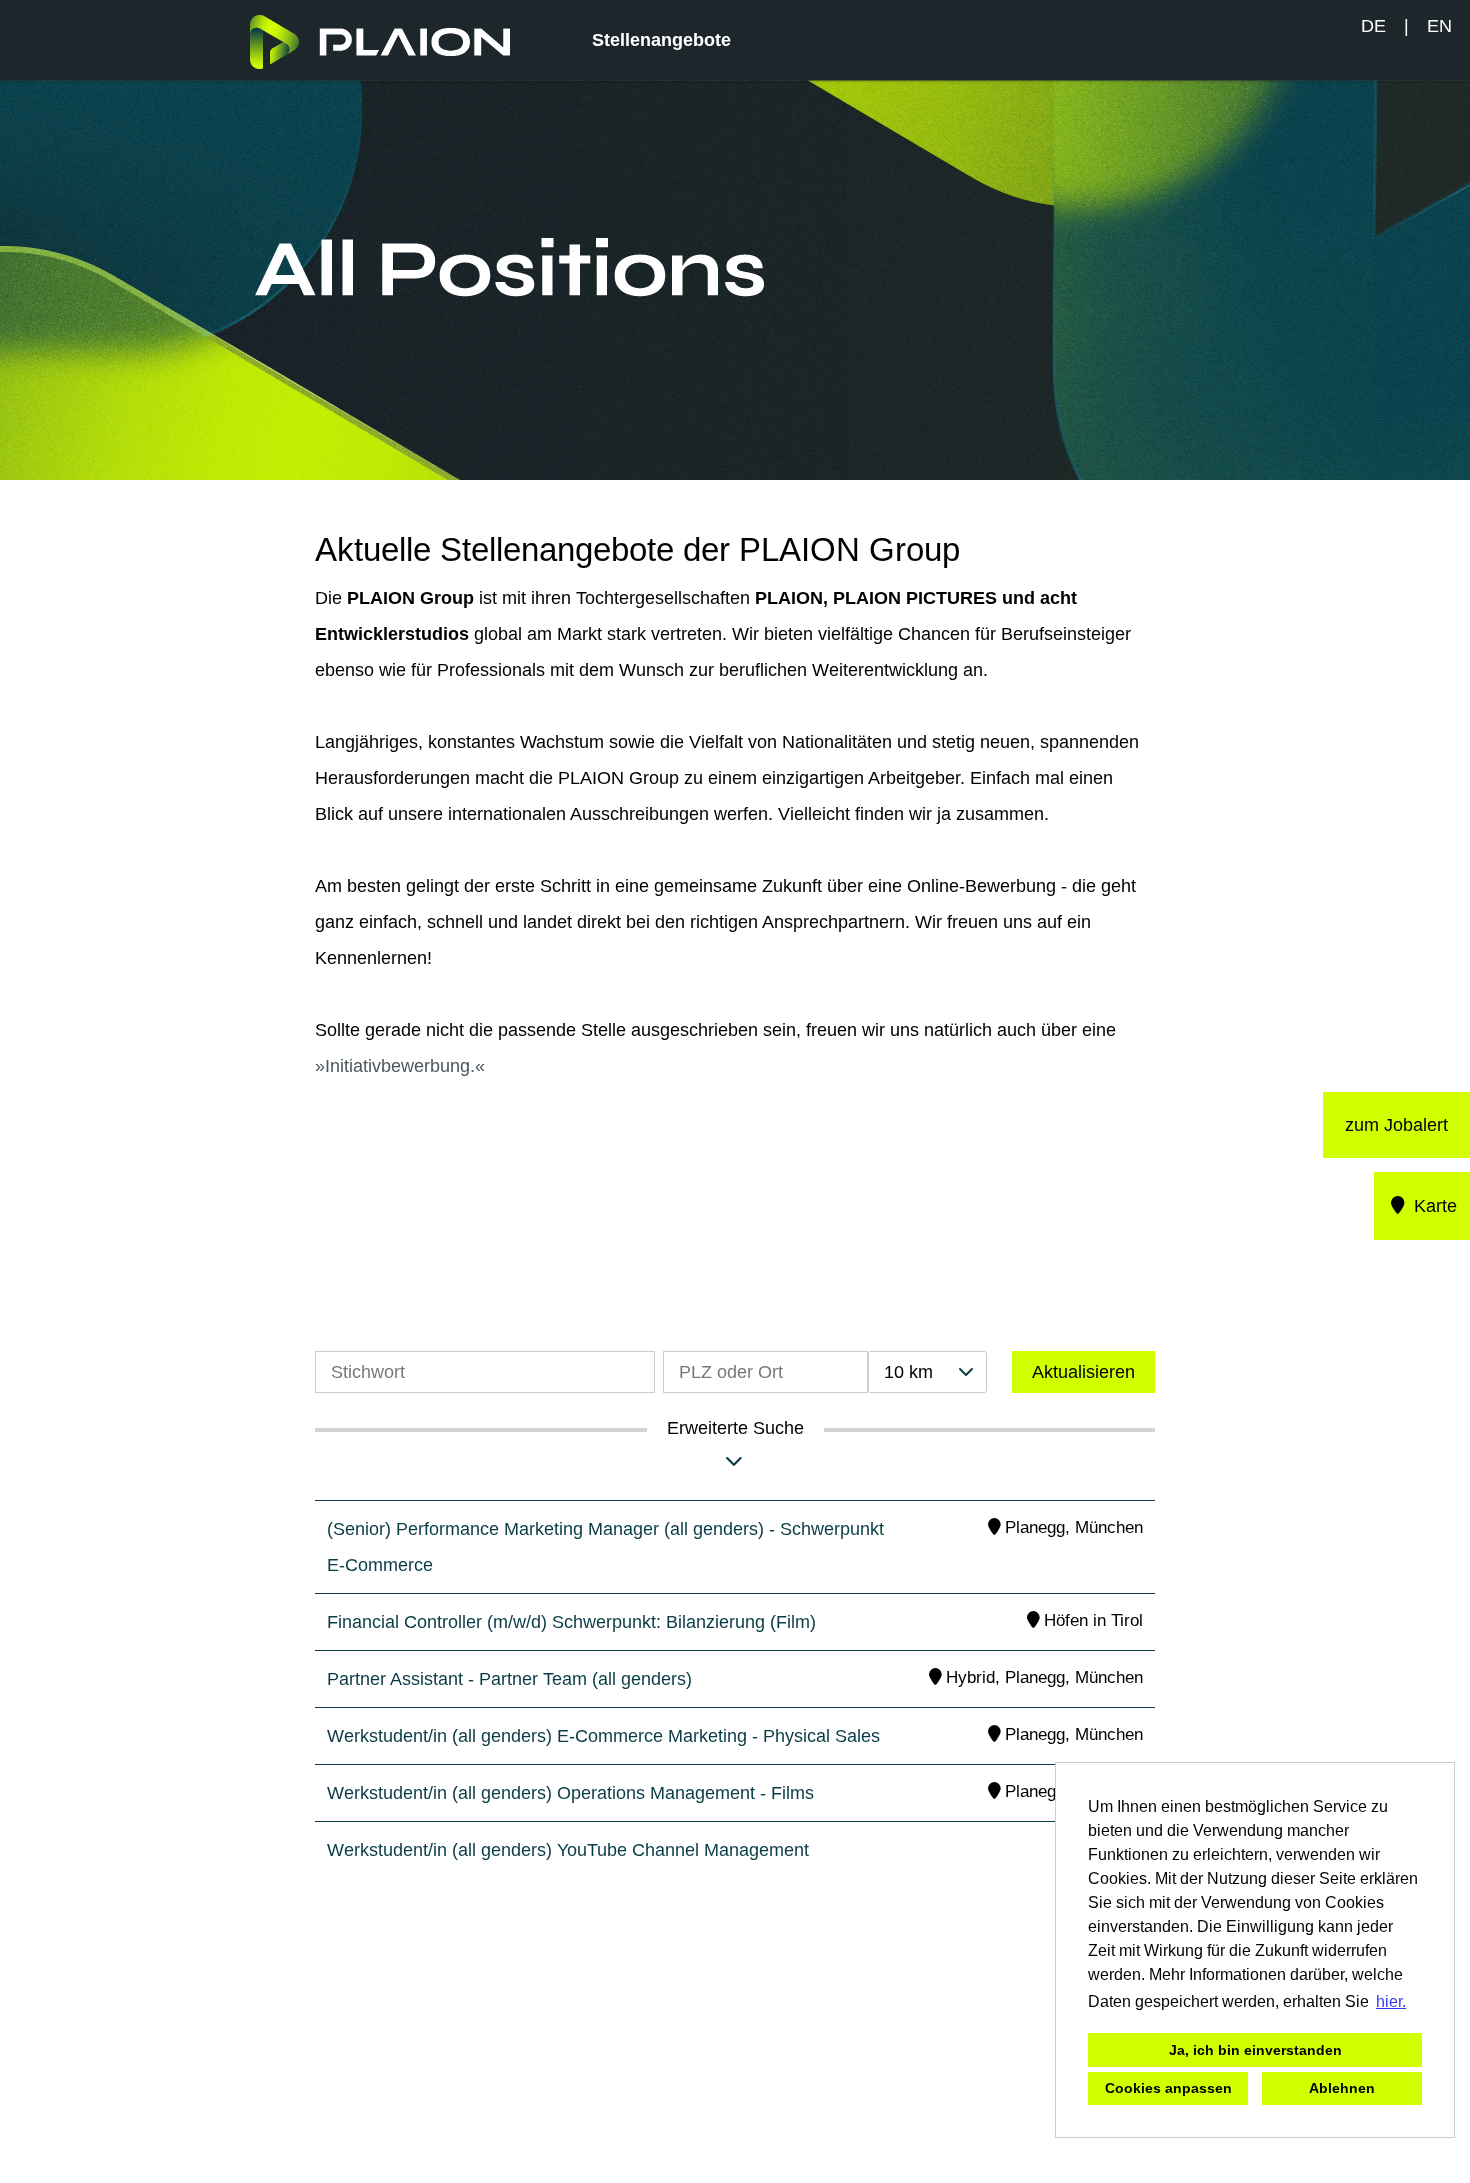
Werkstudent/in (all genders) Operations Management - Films (570, 1793)
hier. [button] (1391, 2001)
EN (1439, 26)
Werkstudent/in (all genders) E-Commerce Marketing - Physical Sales (603, 1736)
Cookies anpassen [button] (1168, 2088)
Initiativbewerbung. (400, 1066)
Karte (1433, 1206)
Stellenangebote (661, 40)
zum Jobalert (1396, 1125)
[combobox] (927, 1372)
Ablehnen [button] (1342, 2088)
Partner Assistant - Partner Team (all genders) (509, 1679)
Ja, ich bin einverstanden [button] (1255, 2050)
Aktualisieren (1083, 1372)
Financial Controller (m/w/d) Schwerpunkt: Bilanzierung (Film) (571, 1622)
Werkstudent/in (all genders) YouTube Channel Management (568, 1850)
